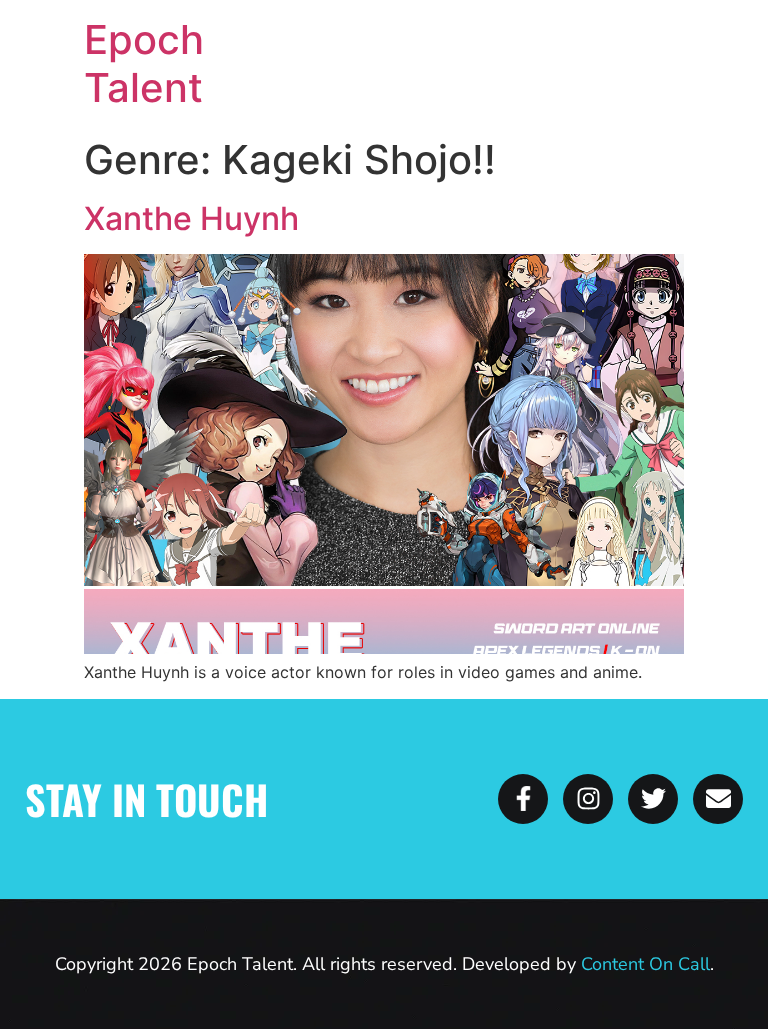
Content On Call (645, 964)
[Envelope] (718, 799)
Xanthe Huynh (191, 218)
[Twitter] (653, 799)
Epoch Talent (144, 63)
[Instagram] (588, 799)
